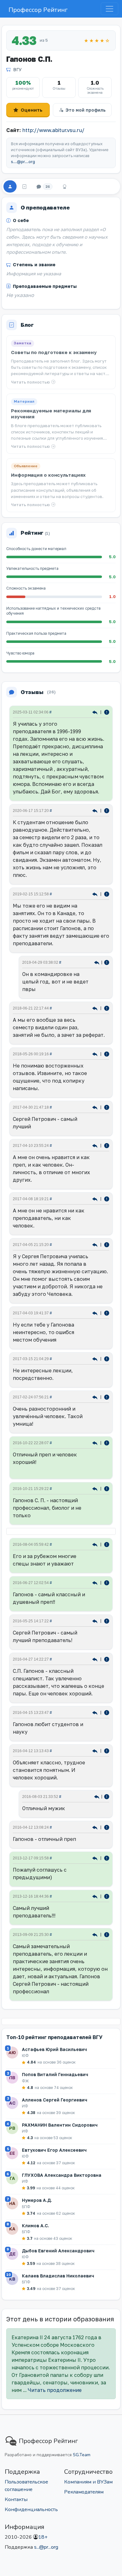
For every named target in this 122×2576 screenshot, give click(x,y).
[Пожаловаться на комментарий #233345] (107, 1145)
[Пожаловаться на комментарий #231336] (107, 1397)
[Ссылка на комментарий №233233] (96, 1198)
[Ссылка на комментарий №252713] (96, 1054)
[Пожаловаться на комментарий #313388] (107, 712)
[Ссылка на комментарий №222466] (96, 1442)
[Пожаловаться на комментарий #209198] (107, 1827)
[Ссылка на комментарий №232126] (96, 1358)
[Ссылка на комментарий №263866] (96, 894)
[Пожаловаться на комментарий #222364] (107, 1488)
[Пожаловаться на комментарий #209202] (107, 1750)
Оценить (32, 110)
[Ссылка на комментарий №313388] (96, 712)
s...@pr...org (23, 162)
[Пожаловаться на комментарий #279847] (107, 810)
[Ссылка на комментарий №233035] (96, 1244)
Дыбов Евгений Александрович (58, 2251)
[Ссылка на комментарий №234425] (96, 1107)
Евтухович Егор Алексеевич (54, 2150)
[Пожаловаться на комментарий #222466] (107, 1442)
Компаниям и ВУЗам (88, 2482)
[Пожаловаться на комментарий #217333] (107, 1796)
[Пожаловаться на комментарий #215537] (107, 1582)
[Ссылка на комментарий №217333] (97, 1796)
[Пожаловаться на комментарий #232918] (107, 1313)
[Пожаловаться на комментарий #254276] (107, 1008)
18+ (43, 2537)
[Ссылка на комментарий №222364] (96, 1488)
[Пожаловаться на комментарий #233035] (107, 1244)
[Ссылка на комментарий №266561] (97, 962)
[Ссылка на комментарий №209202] (96, 1750)
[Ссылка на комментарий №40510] (96, 1858)
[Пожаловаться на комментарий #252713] (107, 1054)
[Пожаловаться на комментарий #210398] (107, 1659)
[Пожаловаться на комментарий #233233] (107, 1198)
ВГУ (17, 69)
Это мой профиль (86, 110)
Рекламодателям (84, 2492)
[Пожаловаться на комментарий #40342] (107, 1896)
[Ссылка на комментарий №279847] (96, 810)
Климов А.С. (36, 2226)
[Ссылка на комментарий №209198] (96, 1827)
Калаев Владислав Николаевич (58, 2276)
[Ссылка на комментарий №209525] (96, 1712)
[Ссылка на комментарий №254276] (96, 1008)
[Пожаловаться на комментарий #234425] (107, 1107)
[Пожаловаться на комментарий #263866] (107, 894)
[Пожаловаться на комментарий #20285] (107, 1934)
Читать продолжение (55, 2390)
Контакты (16, 2499)
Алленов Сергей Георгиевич (55, 2100)
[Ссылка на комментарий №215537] (96, 1582)
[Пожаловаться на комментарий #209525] (107, 1712)
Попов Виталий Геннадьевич (55, 2074)
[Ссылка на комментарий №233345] (96, 1145)
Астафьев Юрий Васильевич (54, 2049)
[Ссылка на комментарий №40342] (96, 1896)
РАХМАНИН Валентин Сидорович (60, 2125)
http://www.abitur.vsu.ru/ (53, 130)
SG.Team (82, 2455)
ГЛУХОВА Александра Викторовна (62, 2175)
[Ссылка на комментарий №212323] (96, 1621)
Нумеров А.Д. (37, 2200)
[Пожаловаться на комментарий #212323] (107, 1621)
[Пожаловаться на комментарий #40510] (107, 1858)
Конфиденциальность (31, 2510)
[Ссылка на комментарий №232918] (96, 1313)
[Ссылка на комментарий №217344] (96, 1544)
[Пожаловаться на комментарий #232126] (107, 1358)
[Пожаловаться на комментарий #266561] (107, 962)
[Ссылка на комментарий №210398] (96, 1659)
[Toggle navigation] (109, 9)
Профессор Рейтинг (38, 10)
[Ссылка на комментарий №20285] (96, 1934)
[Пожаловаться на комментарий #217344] (107, 1544)
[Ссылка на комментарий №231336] (96, 1397)
